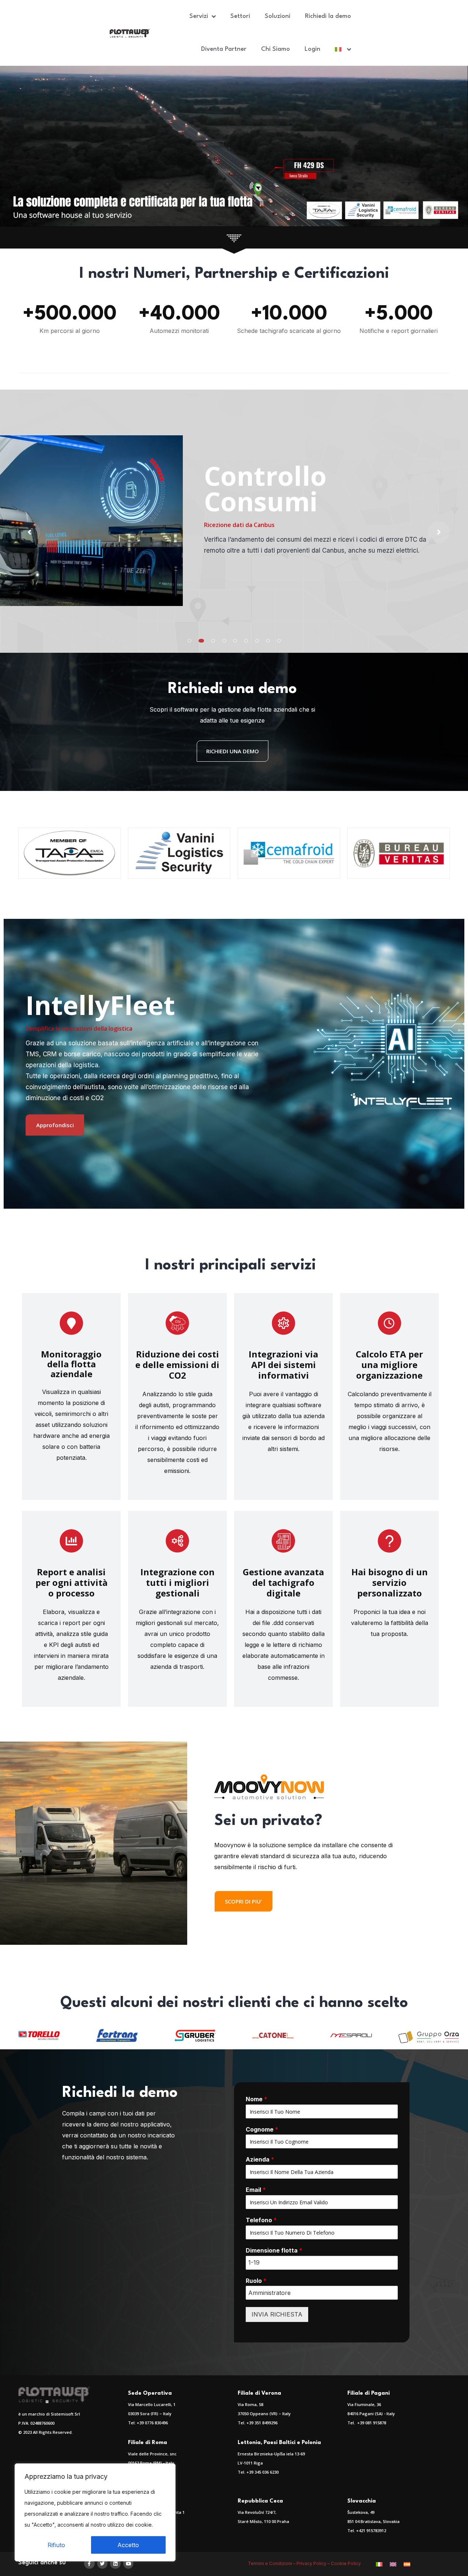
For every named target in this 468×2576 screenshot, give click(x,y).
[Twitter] (103, 2564)
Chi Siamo (275, 49)
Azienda (260, 2159)
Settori (240, 16)
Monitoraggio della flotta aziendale (71, 1364)
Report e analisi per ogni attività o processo (71, 1582)
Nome (256, 2099)
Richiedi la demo (328, 16)
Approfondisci (55, 1125)
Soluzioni (278, 16)
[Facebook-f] (89, 2564)
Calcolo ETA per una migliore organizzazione (389, 1365)
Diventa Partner (224, 49)
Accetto (128, 2545)
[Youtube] (129, 2564)
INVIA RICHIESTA (277, 2314)
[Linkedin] (115, 2564)
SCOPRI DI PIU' (244, 1901)
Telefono (261, 2220)
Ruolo (256, 2281)
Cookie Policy (346, 2563)
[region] (95, 2512)
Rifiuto (56, 2545)
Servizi (199, 16)
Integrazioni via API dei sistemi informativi (283, 1365)
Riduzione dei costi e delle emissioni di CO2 (177, 1365)
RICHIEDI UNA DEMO (233, 751)
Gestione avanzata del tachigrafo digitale (283, 1582)
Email (256, 2190)
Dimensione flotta (274, 2250)
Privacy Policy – (314, 2563)
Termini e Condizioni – (272, 2563)
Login (312, 49)
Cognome (262, 2129)
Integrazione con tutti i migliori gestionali (178, 1582)
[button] (189, 641)
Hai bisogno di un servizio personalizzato (390, 1582)
